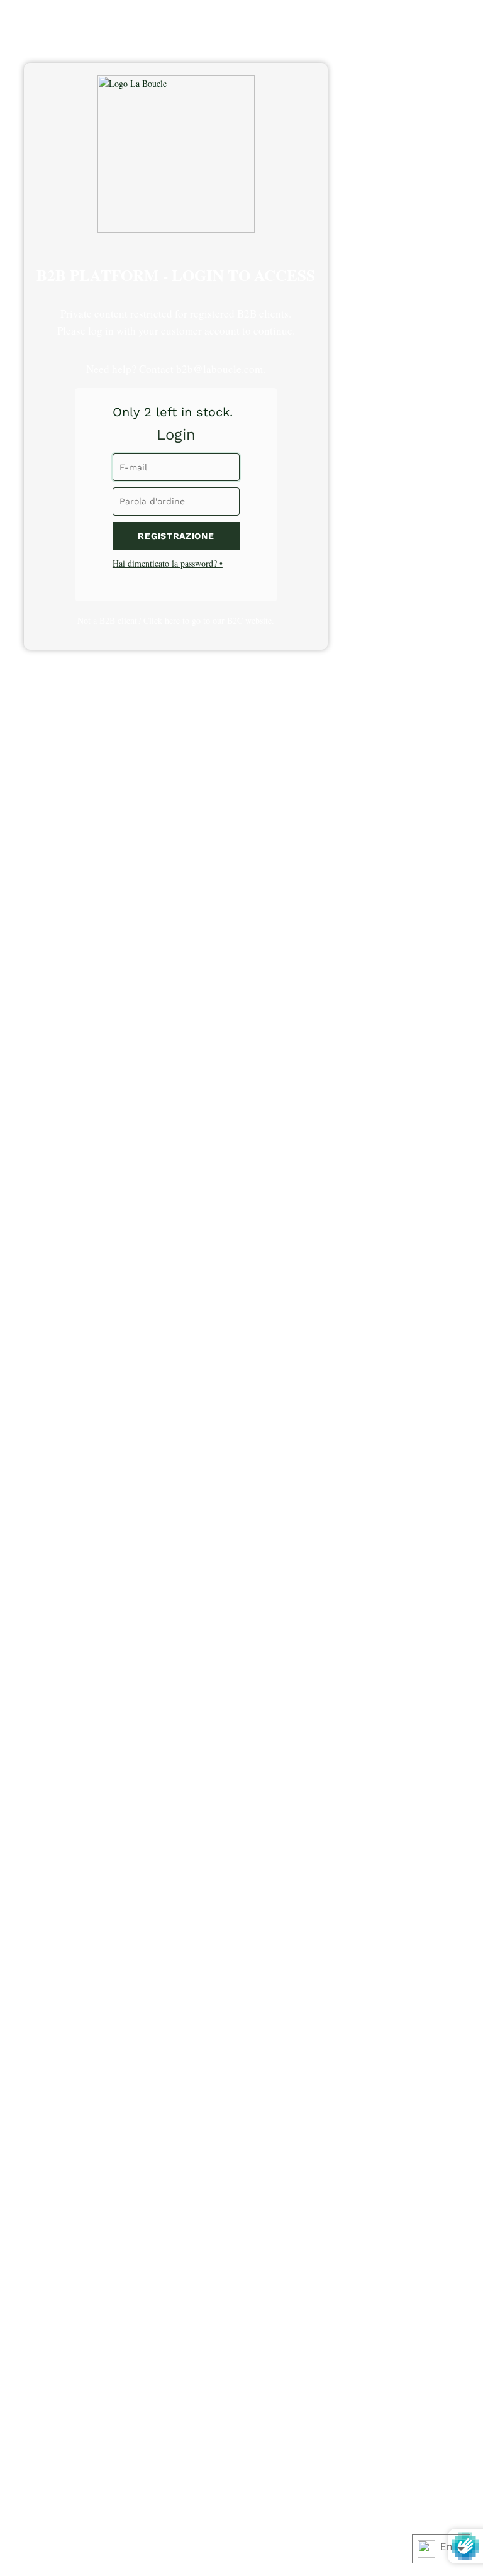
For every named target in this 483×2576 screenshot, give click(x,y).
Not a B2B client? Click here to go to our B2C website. (176, 620)
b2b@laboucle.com (219, 369)
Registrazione (176, 536)
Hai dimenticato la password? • (168, 563)
